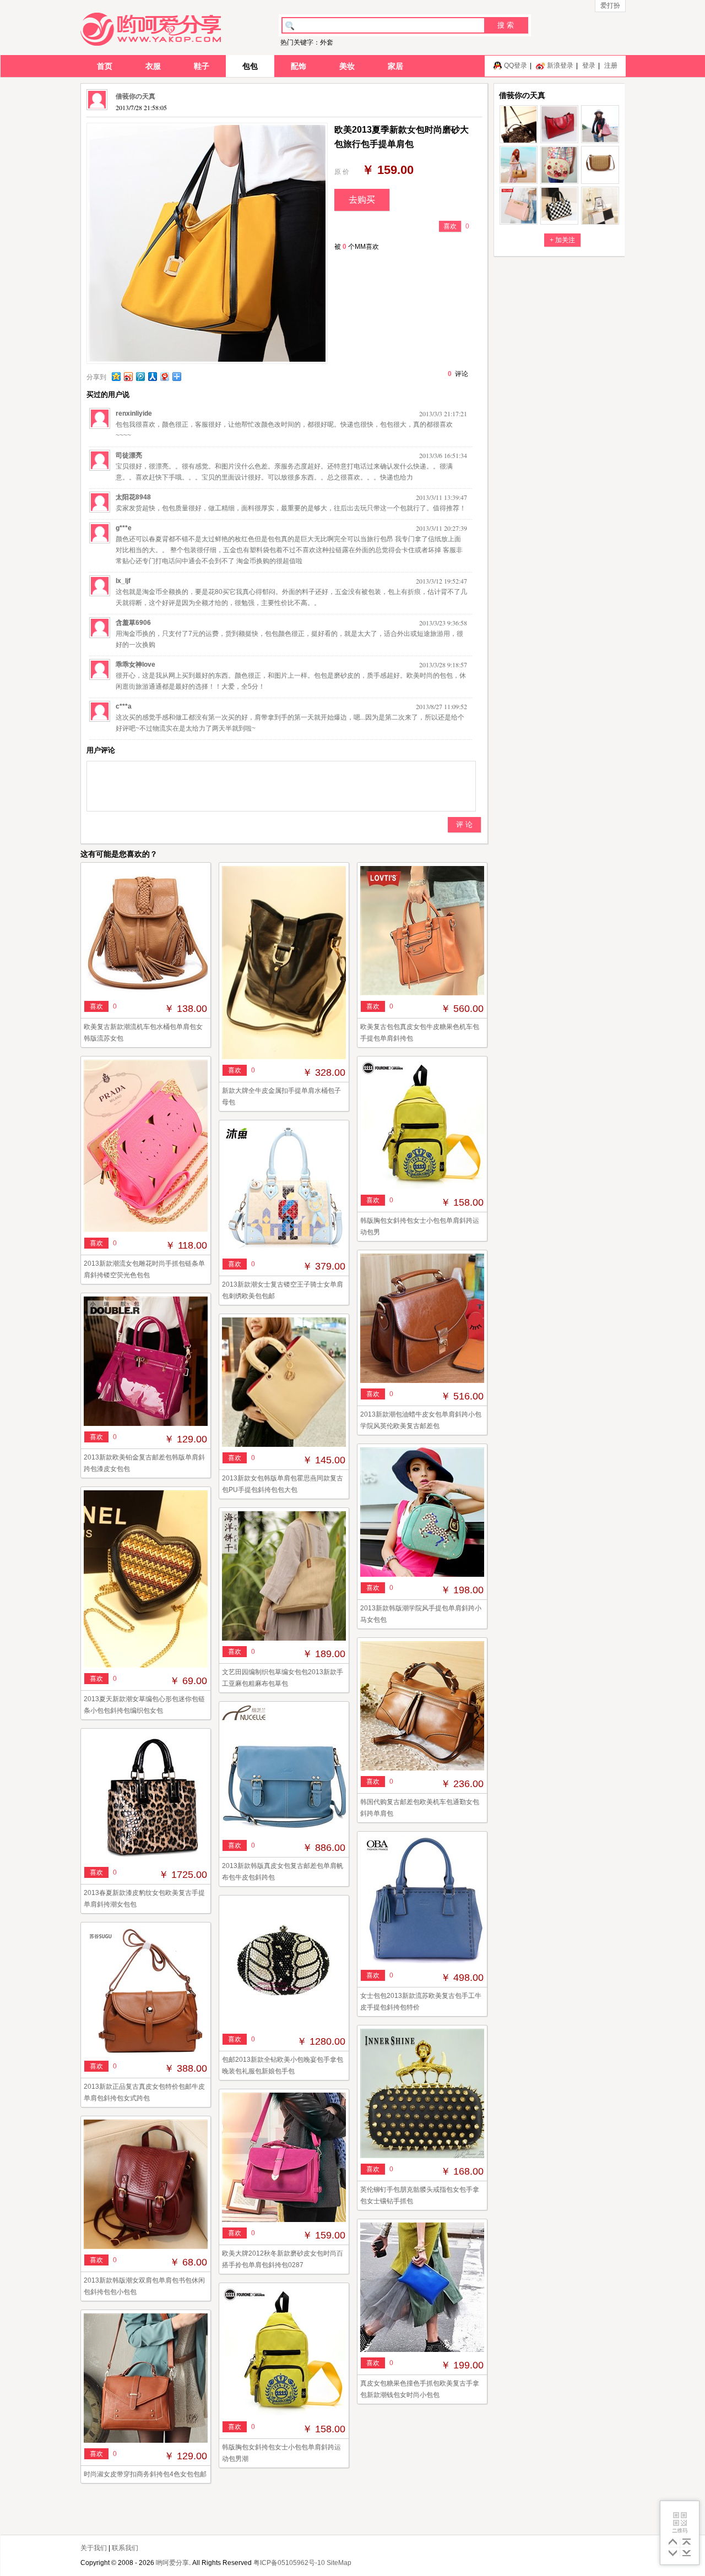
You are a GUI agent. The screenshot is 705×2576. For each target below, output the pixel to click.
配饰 (299, 66)
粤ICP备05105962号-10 (289, 2563)
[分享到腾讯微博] (140, 376)
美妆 (347, 66)
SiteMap (339, 2563)
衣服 (153, 66)
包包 (250, 66)
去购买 (362, 200)
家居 (395, 66)
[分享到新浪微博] (128, 376)
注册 (611, 66)
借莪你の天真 (135, 96)
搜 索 (506, 25)
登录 (589, 66)
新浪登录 (560, 66)
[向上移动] (673, 2542)
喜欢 (450, 226)
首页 (105, 66)
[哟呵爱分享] (151, 29)
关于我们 (94, 2548)
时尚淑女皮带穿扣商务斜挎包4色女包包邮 (145, 2474)
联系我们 (125, 2548)
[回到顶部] (687, 2542)
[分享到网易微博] (164, 376)
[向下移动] (673, 2554)
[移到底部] (687, 2554)
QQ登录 (516, 66)
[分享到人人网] (152, 376)
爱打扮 (610, 6)
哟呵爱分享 (172, 2563)
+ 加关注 (562, 240)
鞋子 (202, 66)
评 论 (464, 824)
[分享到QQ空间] (116, 376)
